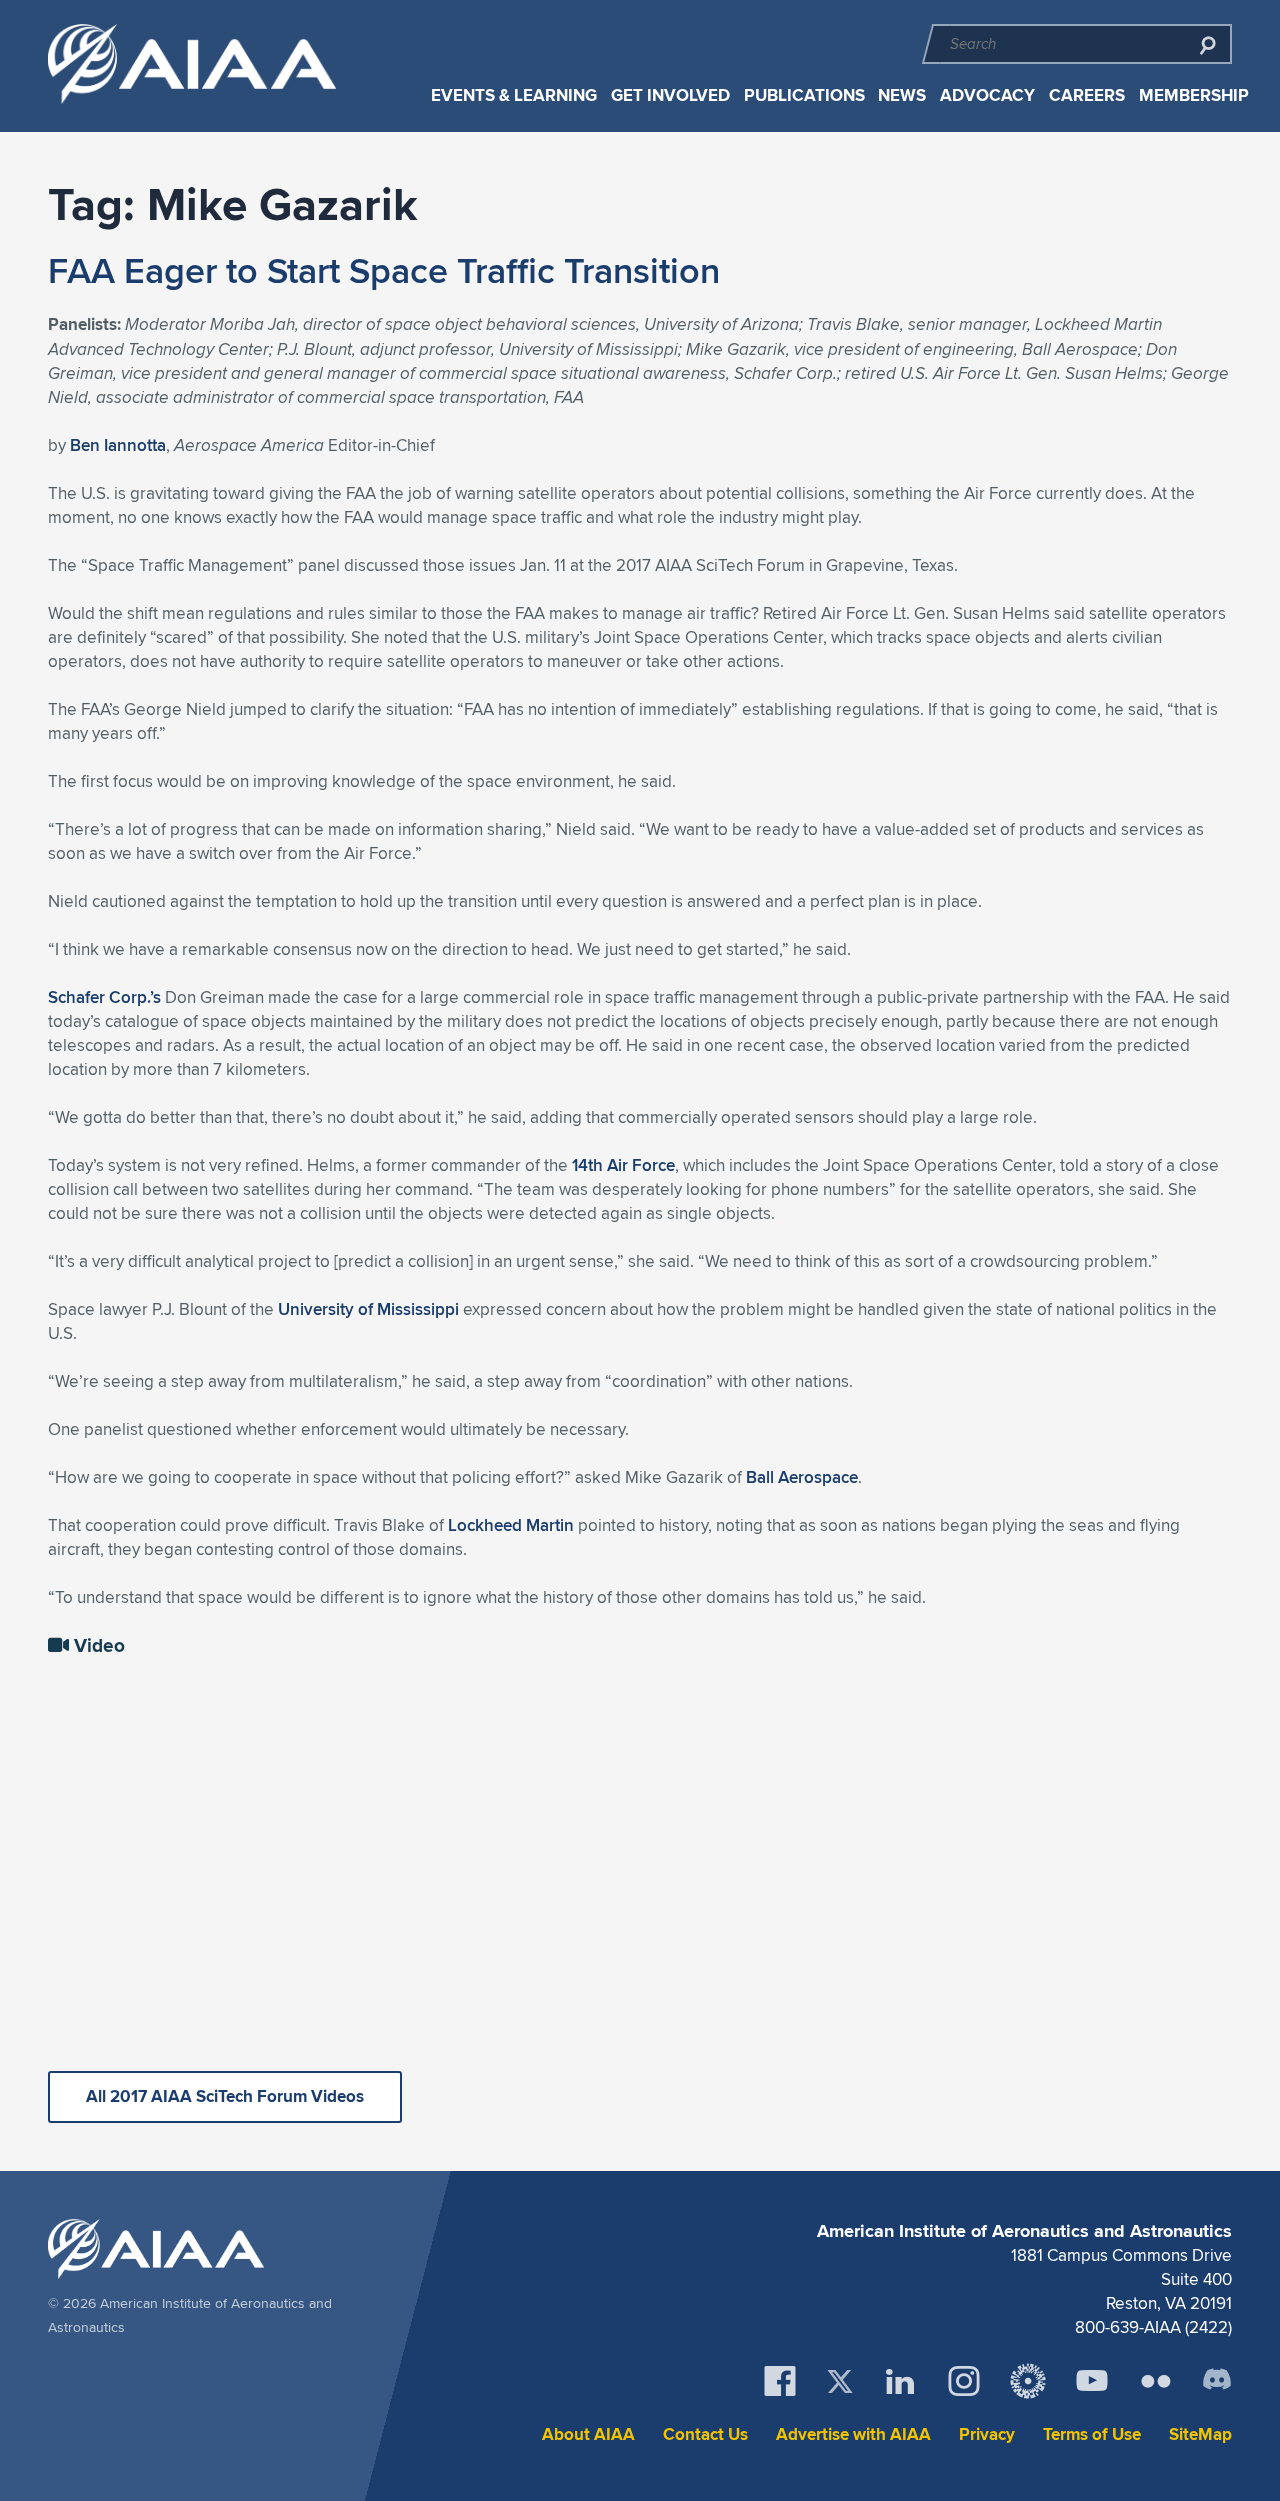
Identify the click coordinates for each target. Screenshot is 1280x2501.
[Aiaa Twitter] (840, 2381)
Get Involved (670, 95)
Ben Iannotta (118, 445)
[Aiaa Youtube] (1092, 2381)
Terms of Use (1092, 2434)
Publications (804, 95)
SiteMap (1200, 2434)
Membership (1194, 95)
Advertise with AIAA (853, 2434)
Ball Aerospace (802, 1477)
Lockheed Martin (511, 1525)
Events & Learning (514, 95)
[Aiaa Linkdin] (900, 2381)
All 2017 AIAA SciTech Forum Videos (225, 2096)
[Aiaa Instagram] (964, 2381)
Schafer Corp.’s (104, 997)
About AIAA (588, 2434)
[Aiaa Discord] (1217, 2381)
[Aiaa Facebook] (780, 2381)
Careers (1087, 95)
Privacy (987, 2434)
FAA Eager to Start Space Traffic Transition (384, 270)
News (902, 95)
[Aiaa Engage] (1028, 2381)
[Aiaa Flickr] (1156, 2381)
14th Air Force (623, 1165)
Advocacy (987, 95)
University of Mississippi (368, 1309)
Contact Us (705, 2434)
